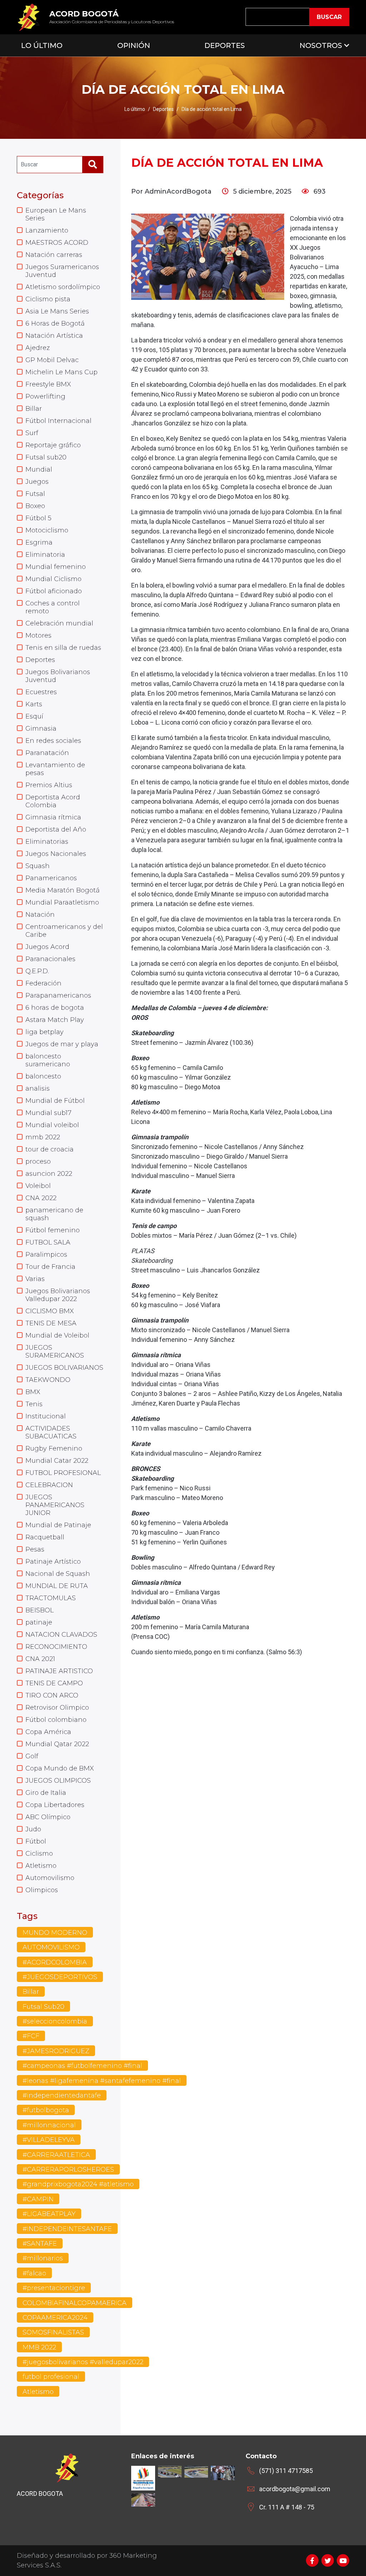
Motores (38, 636)
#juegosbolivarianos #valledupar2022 (83, 2362)
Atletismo (41, 1866)
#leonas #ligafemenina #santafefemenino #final (102, 2081)
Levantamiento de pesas (55, 769)
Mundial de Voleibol (57, 1335)
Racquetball (45, 1537)
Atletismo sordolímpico (63, 287)
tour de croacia (50, 1149)
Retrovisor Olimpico (57, 1708)
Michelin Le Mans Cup (61, 372)
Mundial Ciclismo (53, 579)
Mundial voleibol (52, 1125)
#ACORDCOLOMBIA (55, 1962)
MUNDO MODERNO (55, 1933)
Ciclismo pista (48, 299)
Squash (38, 866)
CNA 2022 (41, 1198)
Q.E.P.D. (37, 971)
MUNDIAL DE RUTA (57, 1586)
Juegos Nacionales (56, 854)
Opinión (134, 45)
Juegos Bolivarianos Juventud (58, 676)
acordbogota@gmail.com (295, 2489)
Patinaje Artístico (53, 1562)
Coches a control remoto (53, 607)
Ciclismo (39, 1854)
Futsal (35, 494)
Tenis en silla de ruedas (63, 648)
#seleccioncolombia (55, 2021)
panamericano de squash (54, 1214)
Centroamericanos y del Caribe (64, 931)
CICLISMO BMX (50, 1311)
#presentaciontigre (54, 2288)
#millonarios (43, 2258)
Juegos (37, 482)
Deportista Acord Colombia (53, 801)
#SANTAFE (40, 2244)
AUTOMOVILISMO (51, 1947)
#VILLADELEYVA (49, 2140)
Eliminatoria (45, 555)
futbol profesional (51, 2377)
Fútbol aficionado (54, 591)
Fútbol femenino (53, 1230)
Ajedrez (38, 348)
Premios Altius (49, 785)
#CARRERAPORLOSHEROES (68, 2170)
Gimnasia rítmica (53, 817)
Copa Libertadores (55, 1805)
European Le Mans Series (56, 214)
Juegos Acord (47, 947)
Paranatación (47, 753)
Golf (32, 1756)
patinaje (39, 1622)
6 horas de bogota (55, 1008)
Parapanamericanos (58, 995)
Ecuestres (41, 692)
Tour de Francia (50, 1267)
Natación (40, 915)
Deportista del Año (56, 829)
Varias (35, 1279)
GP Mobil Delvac (52, 360)
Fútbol (36, 1841)
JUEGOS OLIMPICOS (58, 1781)
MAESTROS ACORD (57, 243)
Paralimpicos (46, 1255)
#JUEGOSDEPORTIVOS (60, 1977)
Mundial (39, 469)
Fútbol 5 (38, 518)
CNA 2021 (40, 1659)
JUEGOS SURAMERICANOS (55, 1352)
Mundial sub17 (48, 1113)
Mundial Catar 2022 (57, 1461)
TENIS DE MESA (51, 1323)
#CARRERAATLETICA (56, 2155)
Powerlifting (45, 396)
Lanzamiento (47, 230)
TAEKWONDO (48, 1380)
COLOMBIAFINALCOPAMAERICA (75, 2303)
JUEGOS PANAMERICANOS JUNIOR (55, 1505)
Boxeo (35, 506)
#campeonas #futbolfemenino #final (82, 2066)
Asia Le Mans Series (57, 311)
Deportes (225, 45)
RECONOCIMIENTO (56, 1647)
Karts (34, 704)
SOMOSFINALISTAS (53, 2332)
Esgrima (39, 542)
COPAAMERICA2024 (55, 2318)
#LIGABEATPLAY (49, 2214)
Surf (32, 433)
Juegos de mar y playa (62, 1044)
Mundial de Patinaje (58, 1525)
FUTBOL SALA (48, 1242)
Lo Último (42, 45)
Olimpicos (42, 1890)
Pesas (35, 1549)
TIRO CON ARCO (52, 1695)
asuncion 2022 (49, 1174)
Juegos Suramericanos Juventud (62, 271)
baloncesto (43, 1076)
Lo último (135, 109)
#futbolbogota (46, 2110)
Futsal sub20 (46, 457)
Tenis (34, 1404)
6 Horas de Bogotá (55, 323)
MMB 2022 (39, 2347)
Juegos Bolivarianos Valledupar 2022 (58, 1295)
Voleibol (38, 1186)
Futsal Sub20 (43, 2007)
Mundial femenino (56, 567)
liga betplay (44, 1032)
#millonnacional (49, 2125)
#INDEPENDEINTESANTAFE (67, 2229)
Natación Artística (54, 336)
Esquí (34, 716)
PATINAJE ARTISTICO (59, 1671)
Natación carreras (54, 255)
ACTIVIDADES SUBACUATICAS (51, 1432)
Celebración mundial (59, 623)
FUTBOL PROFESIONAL (63, 1473)
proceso (38, 1162)
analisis (38, 1089)
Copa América (48, 1732)
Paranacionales (50, 959)
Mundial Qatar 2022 (57, 1744)
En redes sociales (53, 741)
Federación (43, 983)
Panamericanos (51, 878)
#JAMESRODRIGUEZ (56, 2051)
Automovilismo (50, 1878)
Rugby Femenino (54, 1448)
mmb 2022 (43, 1137)
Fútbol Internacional (58, 421)
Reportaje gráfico (53, 445)
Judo (33, 1829)
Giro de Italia (46, 1793)
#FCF (31, 2036)
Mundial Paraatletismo (62, 902)
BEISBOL (39, 1610)
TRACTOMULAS (51, 1598)
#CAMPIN (38, 2199)
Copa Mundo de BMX (60, 1768)
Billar (34, 409)
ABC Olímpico (48, 1817)
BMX (33, 1392)
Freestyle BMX (48, 384)
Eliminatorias (47, 842)
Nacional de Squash (58, 1574)
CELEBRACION (49, 1485)
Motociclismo (47, 530)
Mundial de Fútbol (55, 1101)
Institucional (46, 1416)
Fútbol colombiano (56, 1720)
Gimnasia (41, 729)
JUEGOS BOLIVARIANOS (64, 1368)
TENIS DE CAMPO (54, 1683)
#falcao (34, 2273)
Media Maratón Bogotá (63, 890)
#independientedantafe (62, 2095)
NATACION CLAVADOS (61, 1635)
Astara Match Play (55, 1020)
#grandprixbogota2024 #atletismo (78, 2184)
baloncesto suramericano (48, 1060)
